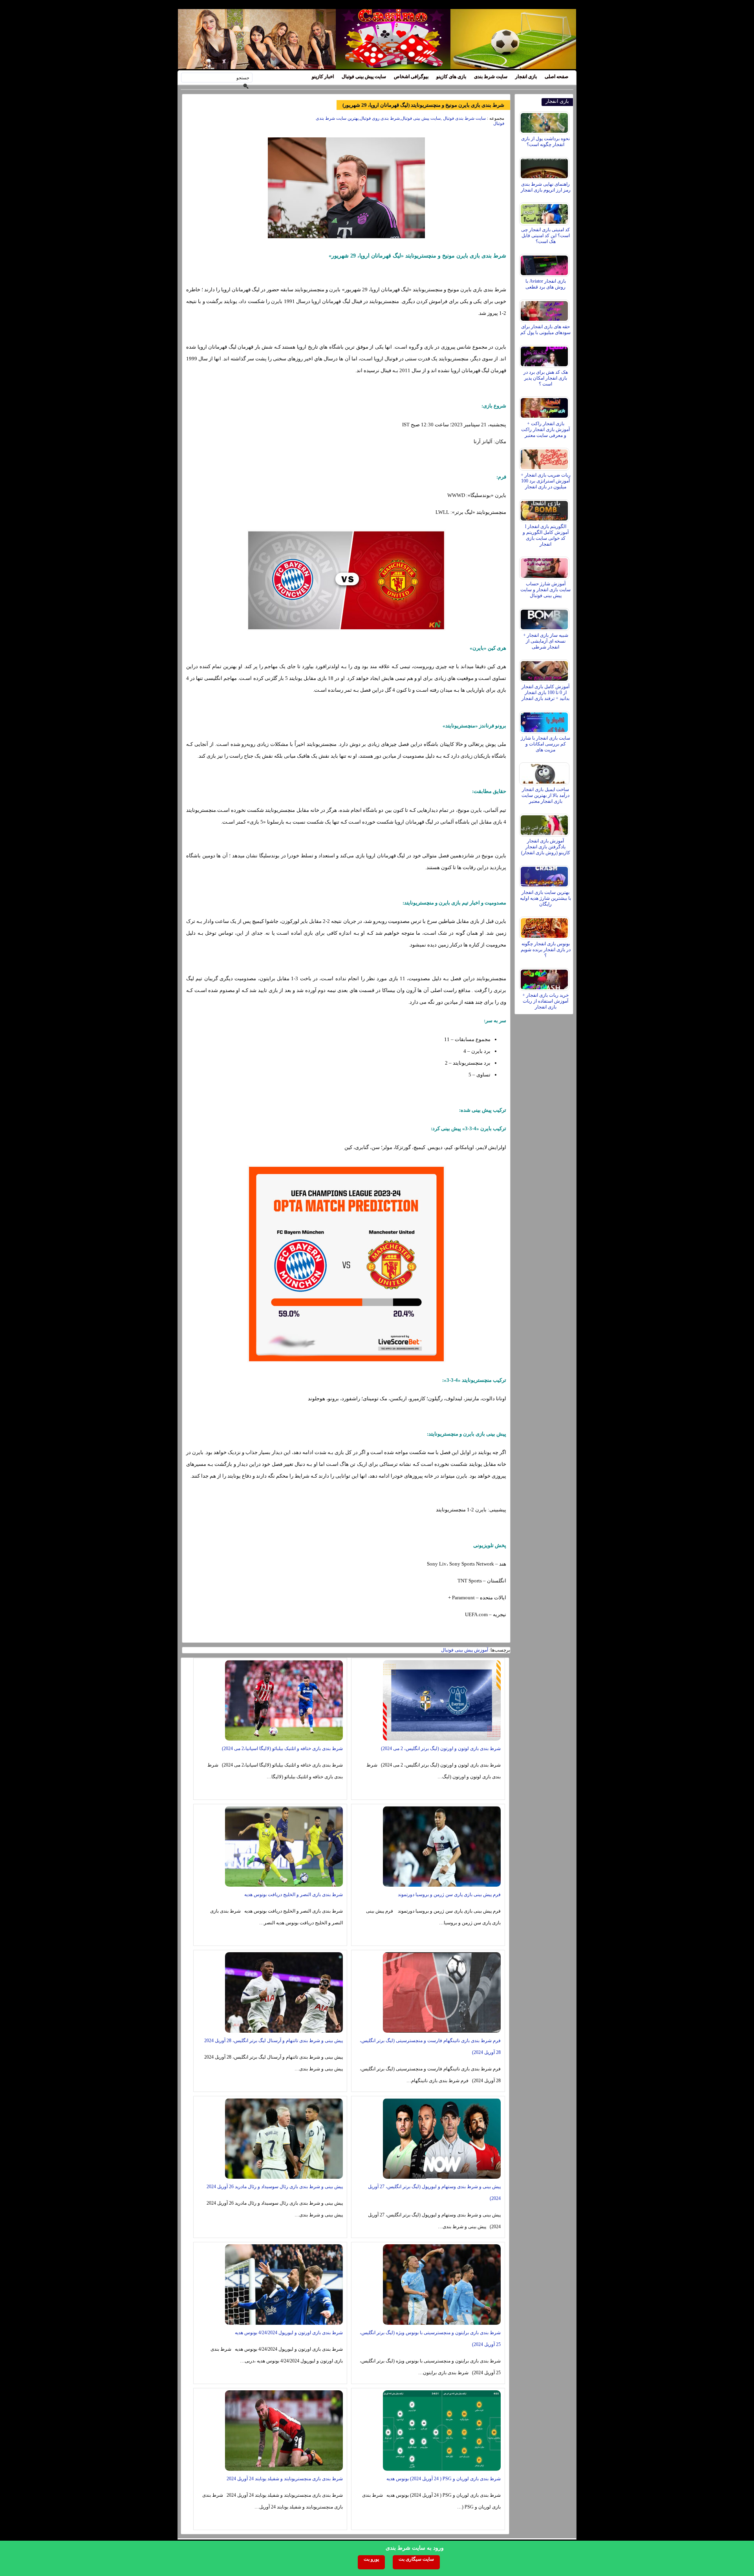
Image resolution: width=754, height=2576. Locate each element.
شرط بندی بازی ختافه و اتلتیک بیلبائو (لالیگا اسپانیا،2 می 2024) (282, 1748)
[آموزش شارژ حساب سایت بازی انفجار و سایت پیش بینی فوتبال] (545, 566)
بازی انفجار (526, 77)
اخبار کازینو (323, 77)
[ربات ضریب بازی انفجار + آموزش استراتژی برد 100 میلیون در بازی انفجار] (545, 457)
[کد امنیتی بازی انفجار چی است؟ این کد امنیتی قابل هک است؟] (545, 212)
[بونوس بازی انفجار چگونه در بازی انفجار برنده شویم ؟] (545, 926)
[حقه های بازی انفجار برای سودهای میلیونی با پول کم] (545, 309)
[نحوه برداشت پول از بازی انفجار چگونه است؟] (545, 121)
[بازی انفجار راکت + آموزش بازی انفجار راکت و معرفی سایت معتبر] (545, 406)
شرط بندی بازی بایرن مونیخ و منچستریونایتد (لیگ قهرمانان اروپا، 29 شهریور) (423, 105)
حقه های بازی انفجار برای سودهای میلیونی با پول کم (545, 330)
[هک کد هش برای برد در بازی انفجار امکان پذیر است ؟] (545, 354)
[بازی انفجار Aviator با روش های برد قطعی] (545, 263)
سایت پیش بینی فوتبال (364, 77)
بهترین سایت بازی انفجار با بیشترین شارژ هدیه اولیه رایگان (545, 898)
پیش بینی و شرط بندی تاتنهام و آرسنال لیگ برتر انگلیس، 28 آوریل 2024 (274, 2041)
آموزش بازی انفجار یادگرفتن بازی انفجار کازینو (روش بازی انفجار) (546, 847)
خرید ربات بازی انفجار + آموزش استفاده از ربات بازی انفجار (545, 1001)
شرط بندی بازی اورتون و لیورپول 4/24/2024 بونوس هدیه (289, 2333)
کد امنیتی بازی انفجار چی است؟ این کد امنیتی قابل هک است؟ (545, 236)
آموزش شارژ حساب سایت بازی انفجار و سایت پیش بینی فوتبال (545, 590)
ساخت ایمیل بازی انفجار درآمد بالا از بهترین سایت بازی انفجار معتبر (545, 795)
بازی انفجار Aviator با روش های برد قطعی (546, 284)
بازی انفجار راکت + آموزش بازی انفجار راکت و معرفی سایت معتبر (545, 429)
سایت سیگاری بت (416, 2559)
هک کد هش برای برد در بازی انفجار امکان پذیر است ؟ (546, 378)
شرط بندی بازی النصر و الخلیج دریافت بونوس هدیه (294, 1895)
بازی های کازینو (451, 77)
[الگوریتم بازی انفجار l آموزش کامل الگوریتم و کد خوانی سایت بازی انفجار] (545, 509)
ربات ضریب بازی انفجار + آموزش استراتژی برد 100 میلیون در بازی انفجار (546, 481)
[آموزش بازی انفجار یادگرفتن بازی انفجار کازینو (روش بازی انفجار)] (545, 823)
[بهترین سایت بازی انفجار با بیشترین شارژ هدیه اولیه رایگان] (545, 875)
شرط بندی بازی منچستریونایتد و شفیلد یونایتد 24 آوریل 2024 (285, 2479)
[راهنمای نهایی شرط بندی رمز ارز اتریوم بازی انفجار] (545, 166)
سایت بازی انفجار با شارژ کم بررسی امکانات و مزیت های (545, 744)
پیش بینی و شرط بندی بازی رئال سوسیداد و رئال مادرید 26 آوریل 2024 (275, 2187)
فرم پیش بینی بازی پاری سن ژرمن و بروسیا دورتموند (449, 1895)
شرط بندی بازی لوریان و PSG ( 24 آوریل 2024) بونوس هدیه (444, 2479)
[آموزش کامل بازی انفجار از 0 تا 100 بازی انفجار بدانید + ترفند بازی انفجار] (545, 669)
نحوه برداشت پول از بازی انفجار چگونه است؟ (545, 142)
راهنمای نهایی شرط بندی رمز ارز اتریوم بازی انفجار (546, 187)
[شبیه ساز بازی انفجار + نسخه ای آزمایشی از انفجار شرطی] (545, 618)
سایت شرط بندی (491, 77)
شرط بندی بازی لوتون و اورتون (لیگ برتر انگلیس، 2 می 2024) (441, 1748)
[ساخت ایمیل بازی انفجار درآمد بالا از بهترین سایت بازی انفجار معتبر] (545, 772)
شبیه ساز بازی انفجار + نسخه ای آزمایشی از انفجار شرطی (546, 641)
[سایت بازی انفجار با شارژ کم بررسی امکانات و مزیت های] (545, 720)
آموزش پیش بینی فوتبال (465, 1650)
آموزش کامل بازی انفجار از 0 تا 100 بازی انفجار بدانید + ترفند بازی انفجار (545, 692)
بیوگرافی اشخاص (411, 77)
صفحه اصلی (556, 77)
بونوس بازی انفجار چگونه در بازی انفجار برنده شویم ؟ (546, 950)
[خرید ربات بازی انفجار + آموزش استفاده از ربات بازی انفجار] (545, 977)
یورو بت (371, 2559)
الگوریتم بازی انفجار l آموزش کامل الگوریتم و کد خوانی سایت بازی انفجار (546, 535)
